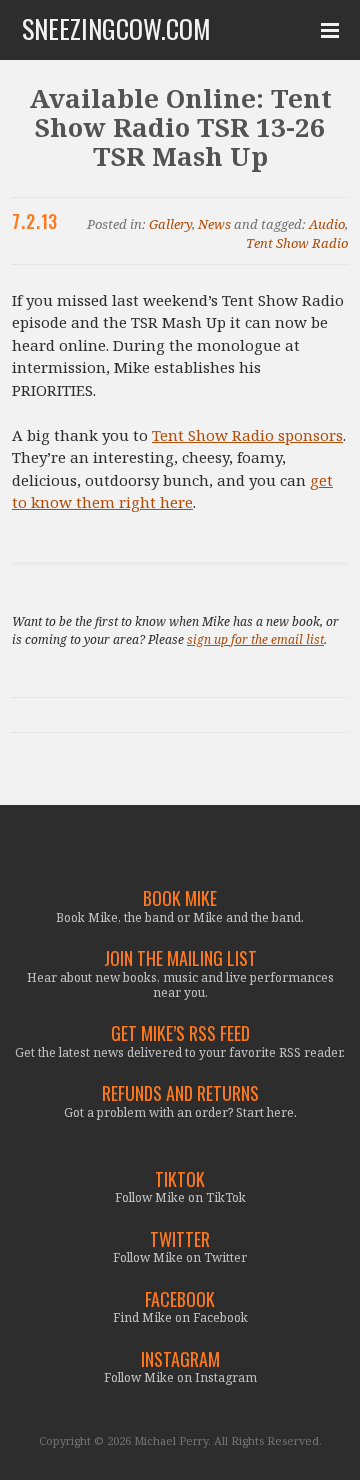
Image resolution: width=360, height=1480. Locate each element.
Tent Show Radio (297, 243)
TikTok (180, 1179)
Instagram (180, 1359)
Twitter (180, 1239)
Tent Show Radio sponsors (247, 435)
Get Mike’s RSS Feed (180, 1033)
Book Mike (180, 898)
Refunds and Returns (180, 1093)
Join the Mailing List (180, 958)
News (214, 224)
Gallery (170, 224)
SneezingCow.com (116, 29)
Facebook (180, 1299)
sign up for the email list (255, 639)
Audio (327, 224)
